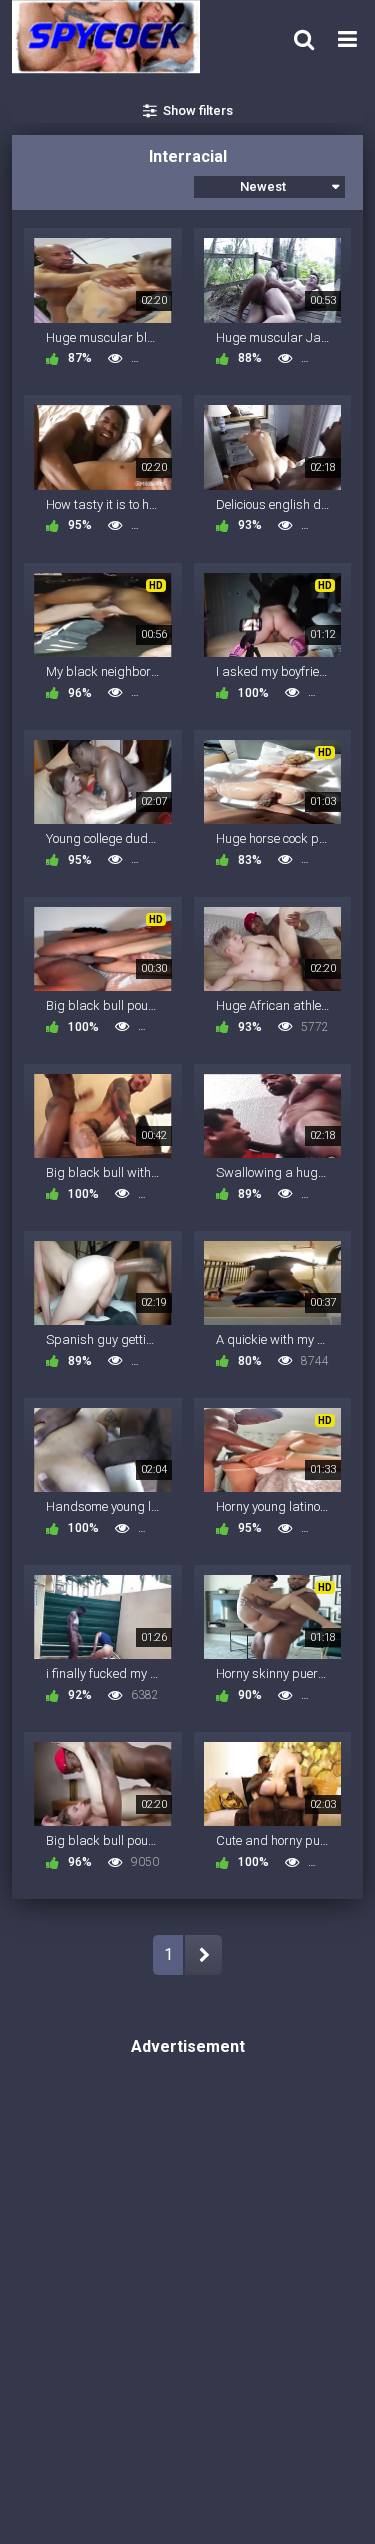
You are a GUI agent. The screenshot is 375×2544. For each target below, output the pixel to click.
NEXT (203, 1955)
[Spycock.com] (112, 36)
